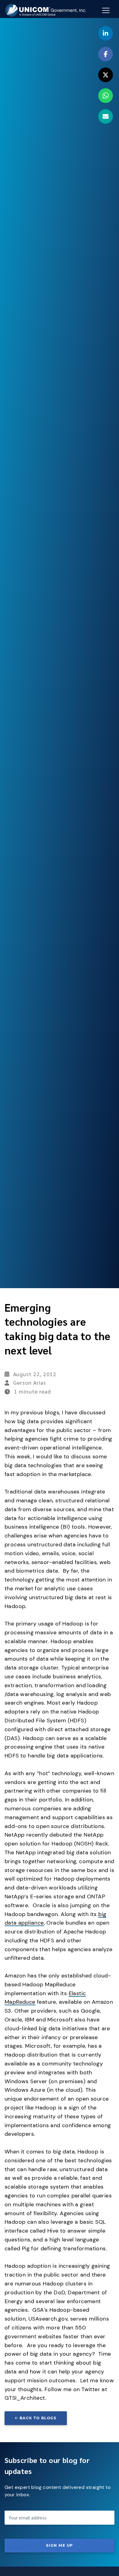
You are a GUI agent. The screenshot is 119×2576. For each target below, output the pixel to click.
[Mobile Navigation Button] (106, 10)
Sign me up (60, 2545)
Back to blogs (38, 2418)
